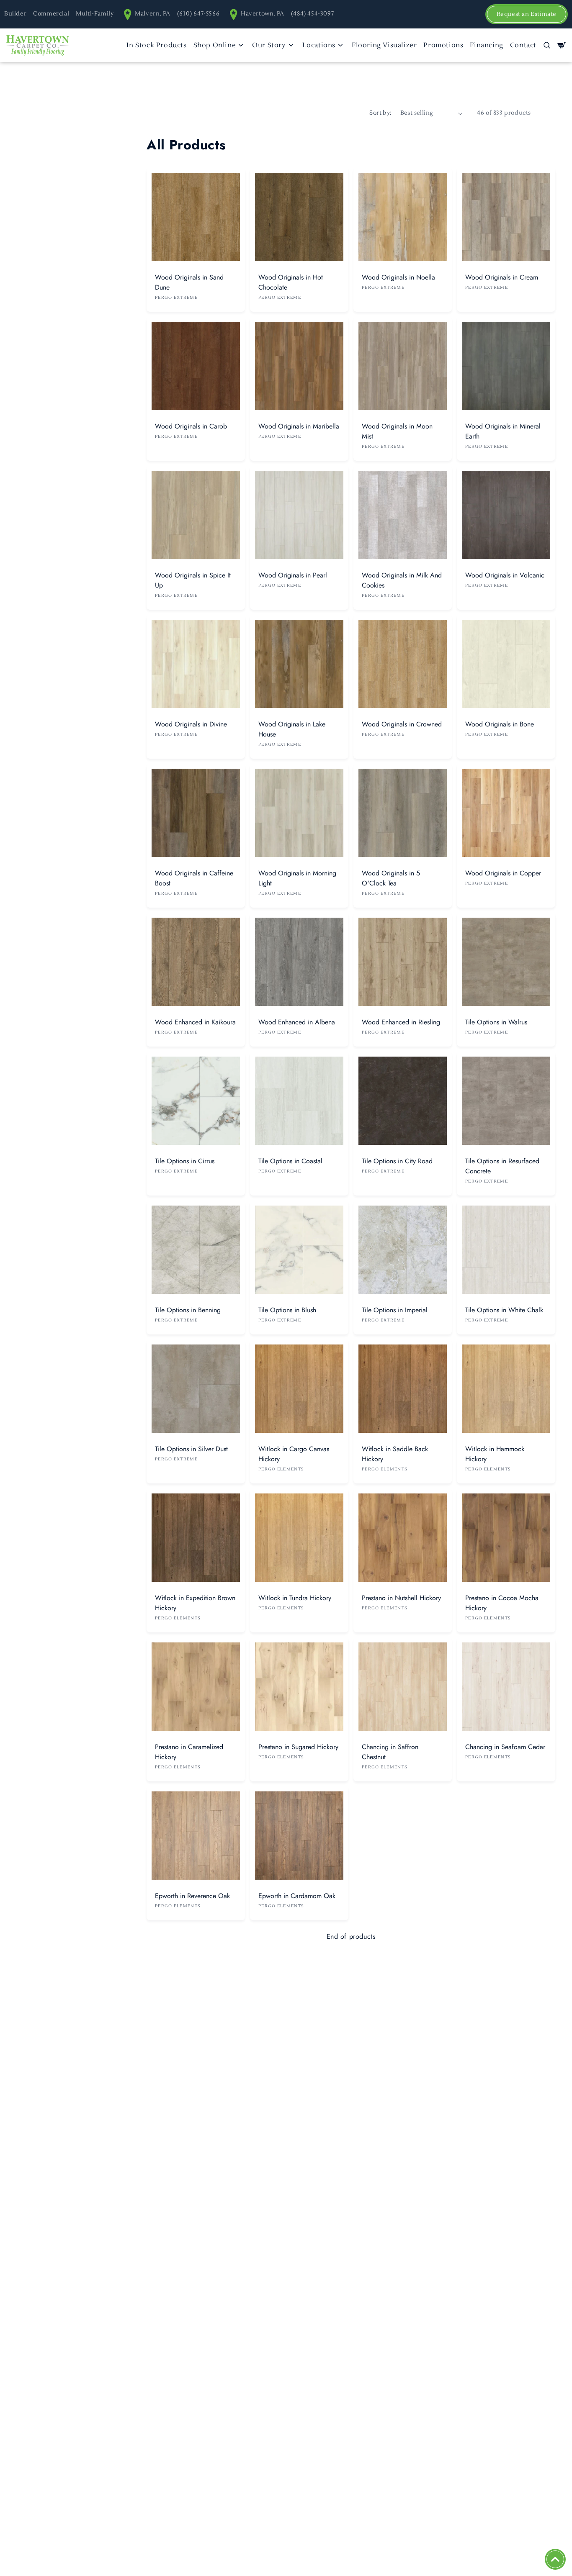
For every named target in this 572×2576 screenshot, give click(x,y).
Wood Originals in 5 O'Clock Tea (391, 878)
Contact (523, 45)
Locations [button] (319, 45)
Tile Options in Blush (287, 1310)
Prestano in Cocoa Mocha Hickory (502, 1603)
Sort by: (380, 113)
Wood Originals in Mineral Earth (503, 431)
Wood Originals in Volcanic (505, 575)
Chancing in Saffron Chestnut (390, 1752)
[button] (547, 45)
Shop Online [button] (215, 45)
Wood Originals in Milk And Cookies (402, 580)
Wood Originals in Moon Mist (397, 431)
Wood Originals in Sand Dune (189, 282)
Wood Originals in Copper (503, 873)
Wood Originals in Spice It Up (193, 580)
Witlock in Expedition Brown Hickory (195, 1603)
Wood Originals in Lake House (292, 729)
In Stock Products (156, 45)
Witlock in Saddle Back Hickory (395, 1454)
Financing (486, 45)
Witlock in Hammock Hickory (495, 1454)
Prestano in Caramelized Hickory (189, 1752)
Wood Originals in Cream (502, 277)
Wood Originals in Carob (191, 426)
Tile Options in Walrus (496, 1022)
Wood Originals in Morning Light (297, 878)
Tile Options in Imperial (395, 1310)
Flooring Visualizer (384, 45)
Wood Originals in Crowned (402, 724)
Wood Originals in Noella (398, 277)
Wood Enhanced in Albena (297, 1022)
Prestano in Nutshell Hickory (401, 1598)
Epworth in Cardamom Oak (297, 1896)
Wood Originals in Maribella (299, 426)
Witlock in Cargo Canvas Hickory (294, 1454)
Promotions (443, 45)
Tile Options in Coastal (290, 1161)
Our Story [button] (269, 45)
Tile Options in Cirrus (185, 1161)
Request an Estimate (527, 14)
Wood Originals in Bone (500, 724)
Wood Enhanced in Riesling (401, 1022)
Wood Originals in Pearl (293, 575)
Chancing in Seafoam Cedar (505, 1747)
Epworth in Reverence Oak (192, 1896)
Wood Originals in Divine (191, 724)
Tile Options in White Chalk (504, 1310)
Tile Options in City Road (397, 1161)
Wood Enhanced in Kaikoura (195, 1022)
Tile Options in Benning (188, 1310)
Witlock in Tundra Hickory (295, 1598)
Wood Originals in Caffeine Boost (194, 878)
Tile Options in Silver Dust (191, 1449)
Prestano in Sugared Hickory (298, 1747)
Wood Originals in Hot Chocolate (291, 282)
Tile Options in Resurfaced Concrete (502, 1166)
